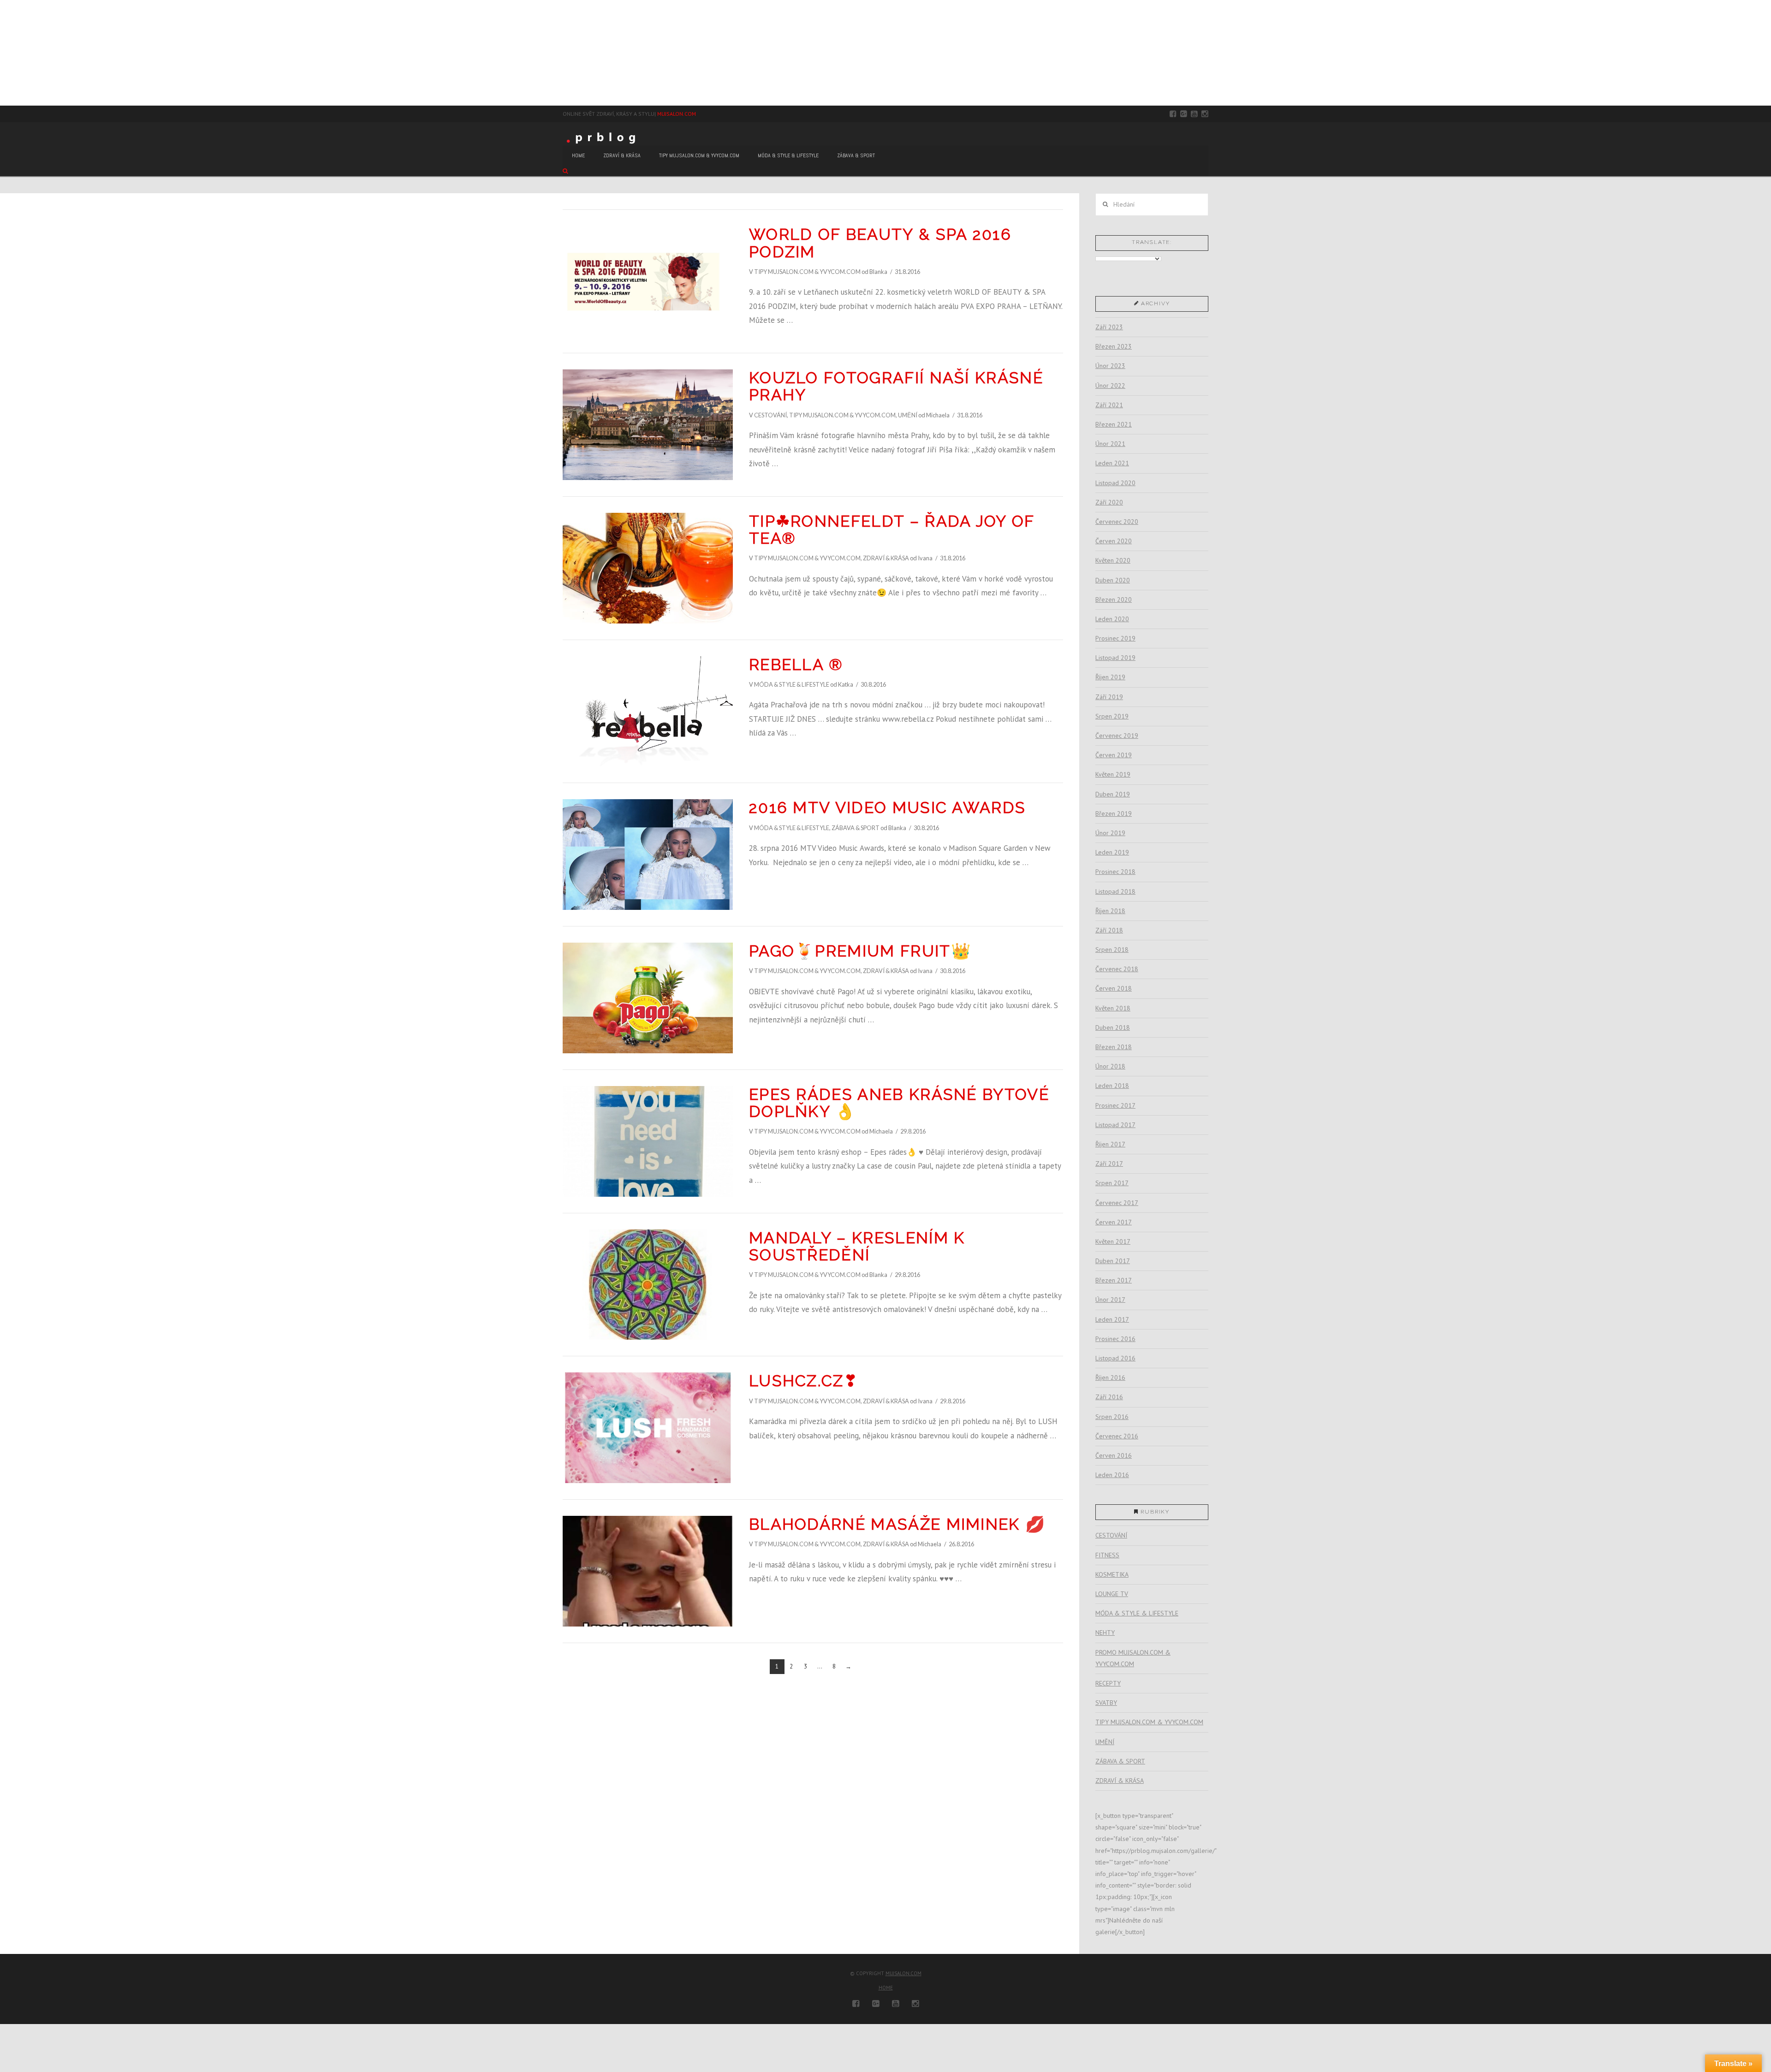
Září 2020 (1109, 502)
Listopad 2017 (1115, 1125)
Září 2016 (1109, 1397)
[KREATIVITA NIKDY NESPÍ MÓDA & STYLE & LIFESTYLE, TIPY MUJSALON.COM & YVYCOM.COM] (2, 53)
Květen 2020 (1113, 560)
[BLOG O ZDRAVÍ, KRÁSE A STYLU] (604, 137)
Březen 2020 (1114, 600)
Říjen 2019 (1110, 677)
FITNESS (1107, 1555)
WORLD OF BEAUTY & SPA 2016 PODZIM (880, 243)
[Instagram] (1205, 114)
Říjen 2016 (1110, 1377)
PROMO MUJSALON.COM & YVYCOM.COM (1133, 1658)
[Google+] (1184, 114)
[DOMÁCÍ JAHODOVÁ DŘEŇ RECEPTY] (0, 53)
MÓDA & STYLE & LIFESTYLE (792, 684)
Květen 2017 (1113, 1241)
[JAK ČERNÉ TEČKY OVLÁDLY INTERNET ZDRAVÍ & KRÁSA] (7, 53)
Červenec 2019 (1117, 736)
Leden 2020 (1112, 619)
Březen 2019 (1114, 813)
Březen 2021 (1114, 424)
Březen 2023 (1114, 346)
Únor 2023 (1110, 366)
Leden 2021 (1112, 463)
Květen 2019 (1113, 774)
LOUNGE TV (1112, 1594)
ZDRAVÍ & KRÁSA (886, 558)
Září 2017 (1109, 1164)
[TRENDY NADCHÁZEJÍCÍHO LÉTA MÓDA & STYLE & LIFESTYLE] (6, 53)
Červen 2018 (1114, 988)
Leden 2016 (1112, 1475)
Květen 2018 (1113, 1008)
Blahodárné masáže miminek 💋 (897, 1524)
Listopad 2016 (1115, 1358)
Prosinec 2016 (1115, 1339)
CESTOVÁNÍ (770, 415)
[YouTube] (1194, 114)
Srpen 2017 (1112, 1183)
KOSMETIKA (1112, 1574)
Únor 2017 (1110, 1300)
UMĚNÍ (908, 415)
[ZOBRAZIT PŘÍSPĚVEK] (648, 281)
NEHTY (1105, 1633)
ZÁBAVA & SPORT (856, 828)
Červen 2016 (1114, 1455)
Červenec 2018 (1117, 969)
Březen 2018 (1114, 1047)
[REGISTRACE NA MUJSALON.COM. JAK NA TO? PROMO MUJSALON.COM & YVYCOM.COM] (3, 53)
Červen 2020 (1114, 541)
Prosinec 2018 (1115, 872)
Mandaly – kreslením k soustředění (857, 1246)
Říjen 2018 (1110, 911)
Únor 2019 (1110, 833)
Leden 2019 (1112, 852)
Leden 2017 (1112, 1319)
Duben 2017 (1113, 1261)
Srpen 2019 (1112, 716)
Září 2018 (1109, 930)
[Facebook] (1173, 114)
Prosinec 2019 (1115, 638)
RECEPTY (1108, 1683)
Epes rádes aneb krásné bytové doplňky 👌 (899, 1103)
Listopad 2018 (1115, 891)
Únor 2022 (1110, 386)
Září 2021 (1109, 405)
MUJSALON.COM (677, 114)
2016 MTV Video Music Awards (887, 807)
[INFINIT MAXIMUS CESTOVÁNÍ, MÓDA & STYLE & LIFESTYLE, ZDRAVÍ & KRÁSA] (5, 53)
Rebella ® (796, 665)
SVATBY (1106, 1703)
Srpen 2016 (1112, 1417)
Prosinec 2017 (1115, 1105)
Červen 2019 (1114, 755)
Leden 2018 (1112, 1086)
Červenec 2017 (1117, 1203)
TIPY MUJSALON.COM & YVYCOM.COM (807, 272)
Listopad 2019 (1115, 658)
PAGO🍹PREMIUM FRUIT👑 (860, 951)
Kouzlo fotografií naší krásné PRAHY (896, 386)
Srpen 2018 (1112, 950)
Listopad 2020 (1115, 483)
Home (886, 1988)
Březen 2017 (1114, 1280)
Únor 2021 (1110, 444)
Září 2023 (1109, 327)
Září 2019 (1109, 697)
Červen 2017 (1114, 1222)
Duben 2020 (1113, 580)
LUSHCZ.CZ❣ (803, 1381)
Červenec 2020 (1117, 522)
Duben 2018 (1113, 1027)
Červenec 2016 (1117, 1436)
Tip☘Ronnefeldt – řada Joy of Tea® (892, 530)
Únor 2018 (1110, 1066)
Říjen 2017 (1110, 1144)
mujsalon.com (903, 1973)
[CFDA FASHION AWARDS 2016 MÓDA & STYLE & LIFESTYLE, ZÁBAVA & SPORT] (8, 53)
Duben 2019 (1113, 794)
